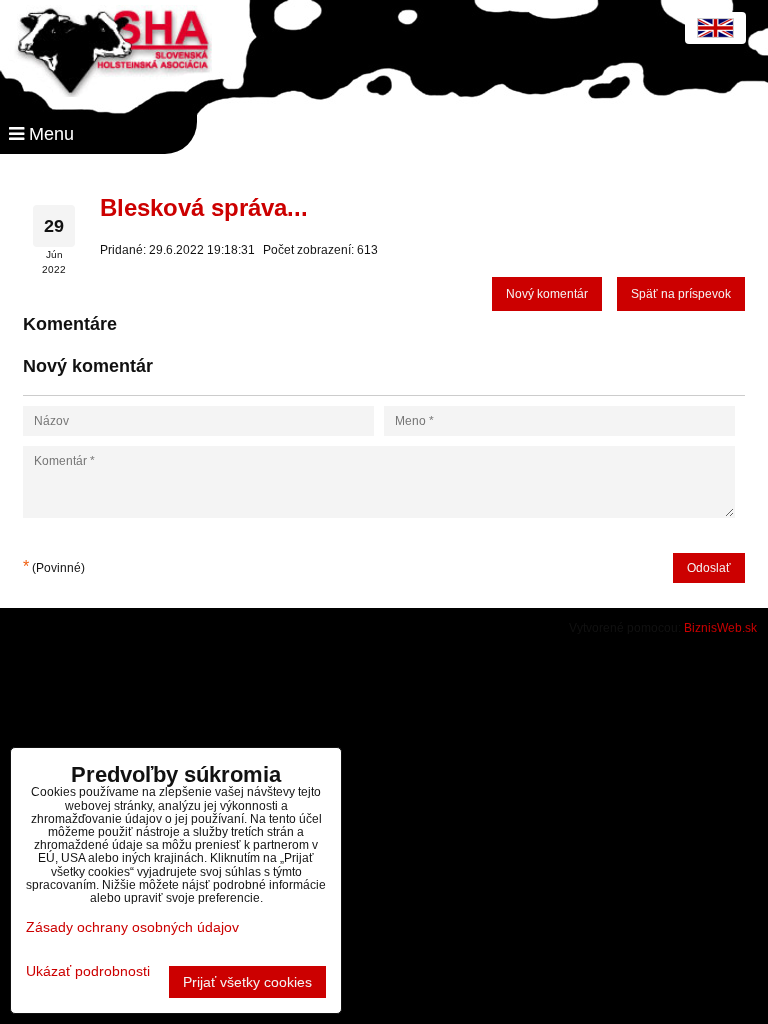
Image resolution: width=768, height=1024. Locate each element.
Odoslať (709, 568)
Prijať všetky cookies (247, 982)
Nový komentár (547, 294)
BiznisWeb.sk (720, 628)
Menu (49, 134)
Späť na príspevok (681, 294)
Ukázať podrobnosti (88, 971)
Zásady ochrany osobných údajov (132, 927)
